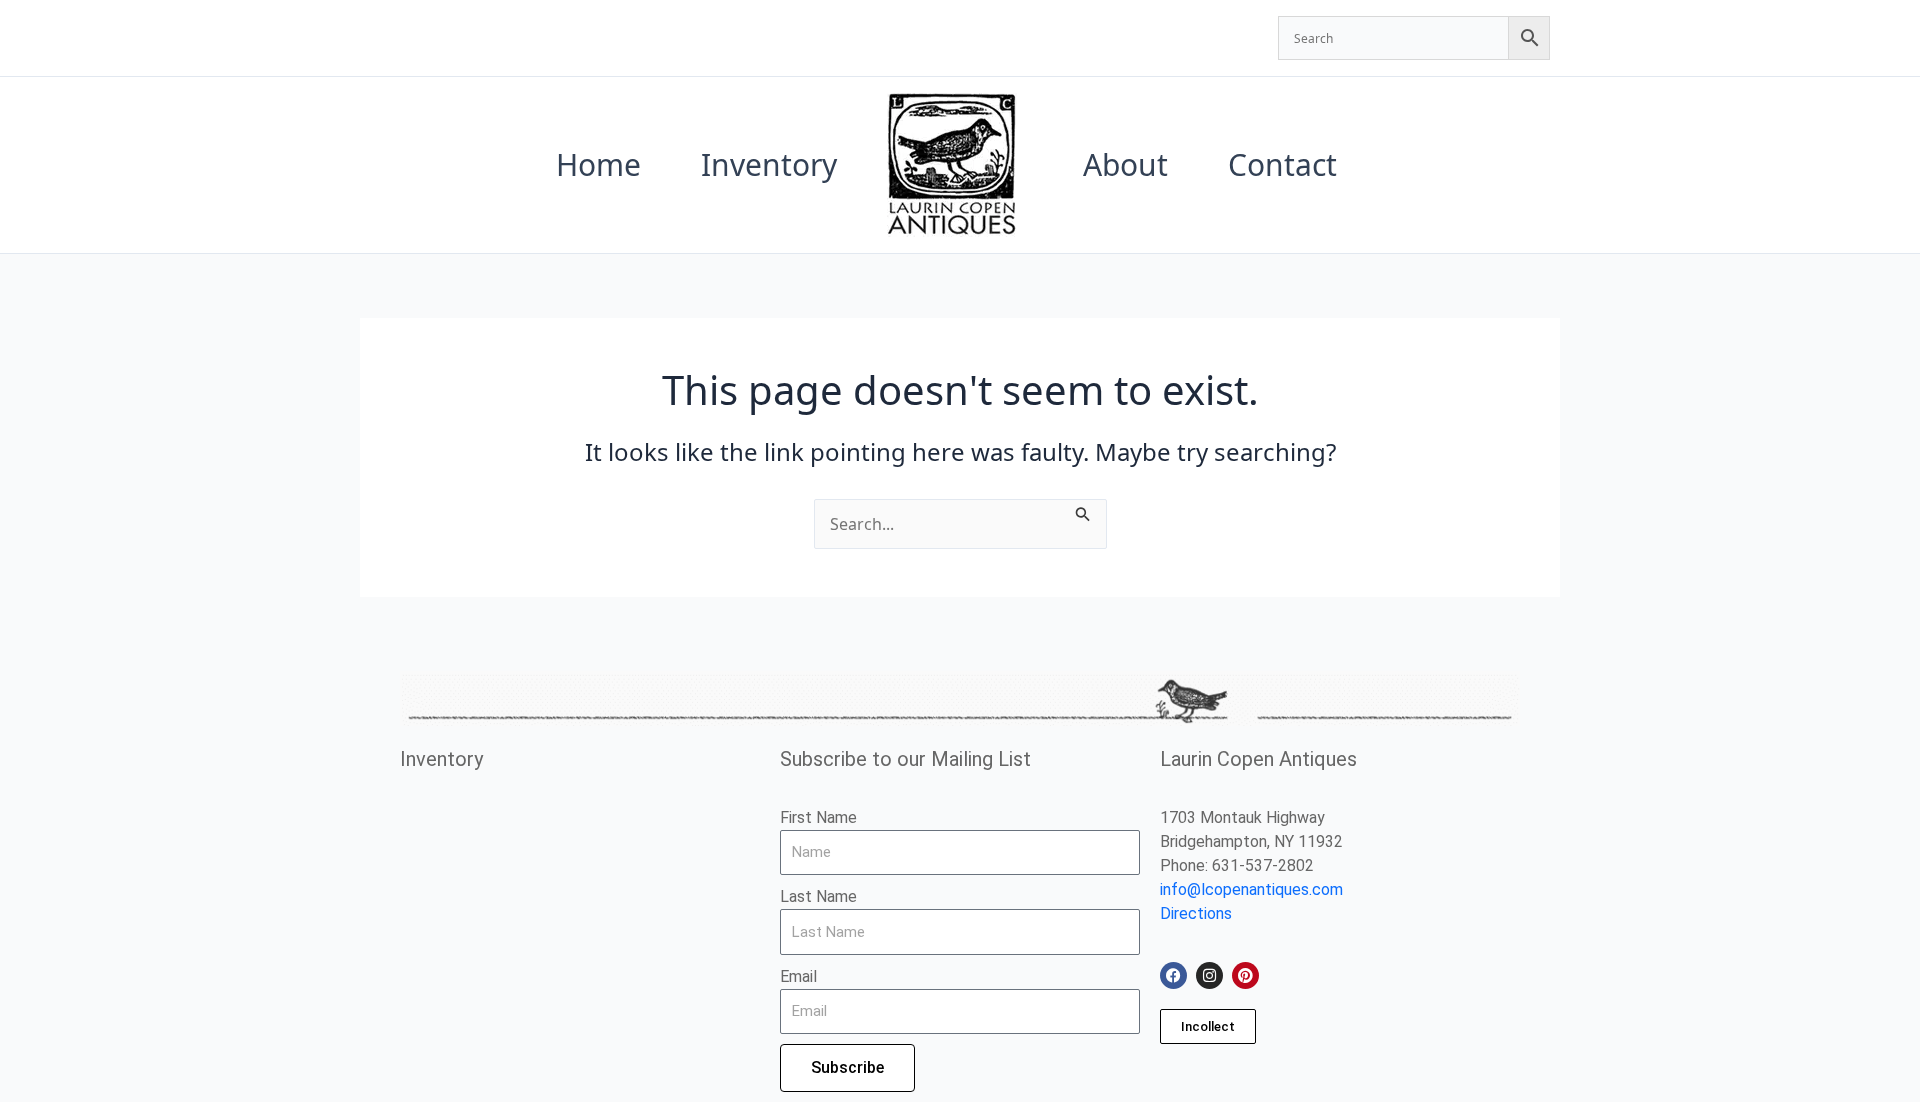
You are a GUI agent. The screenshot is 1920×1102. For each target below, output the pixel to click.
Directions (1196, 913)
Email (798, 976)
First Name (818, 817)
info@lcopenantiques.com (1251, 889)
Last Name (818, 896)
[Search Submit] (1083, 511)
